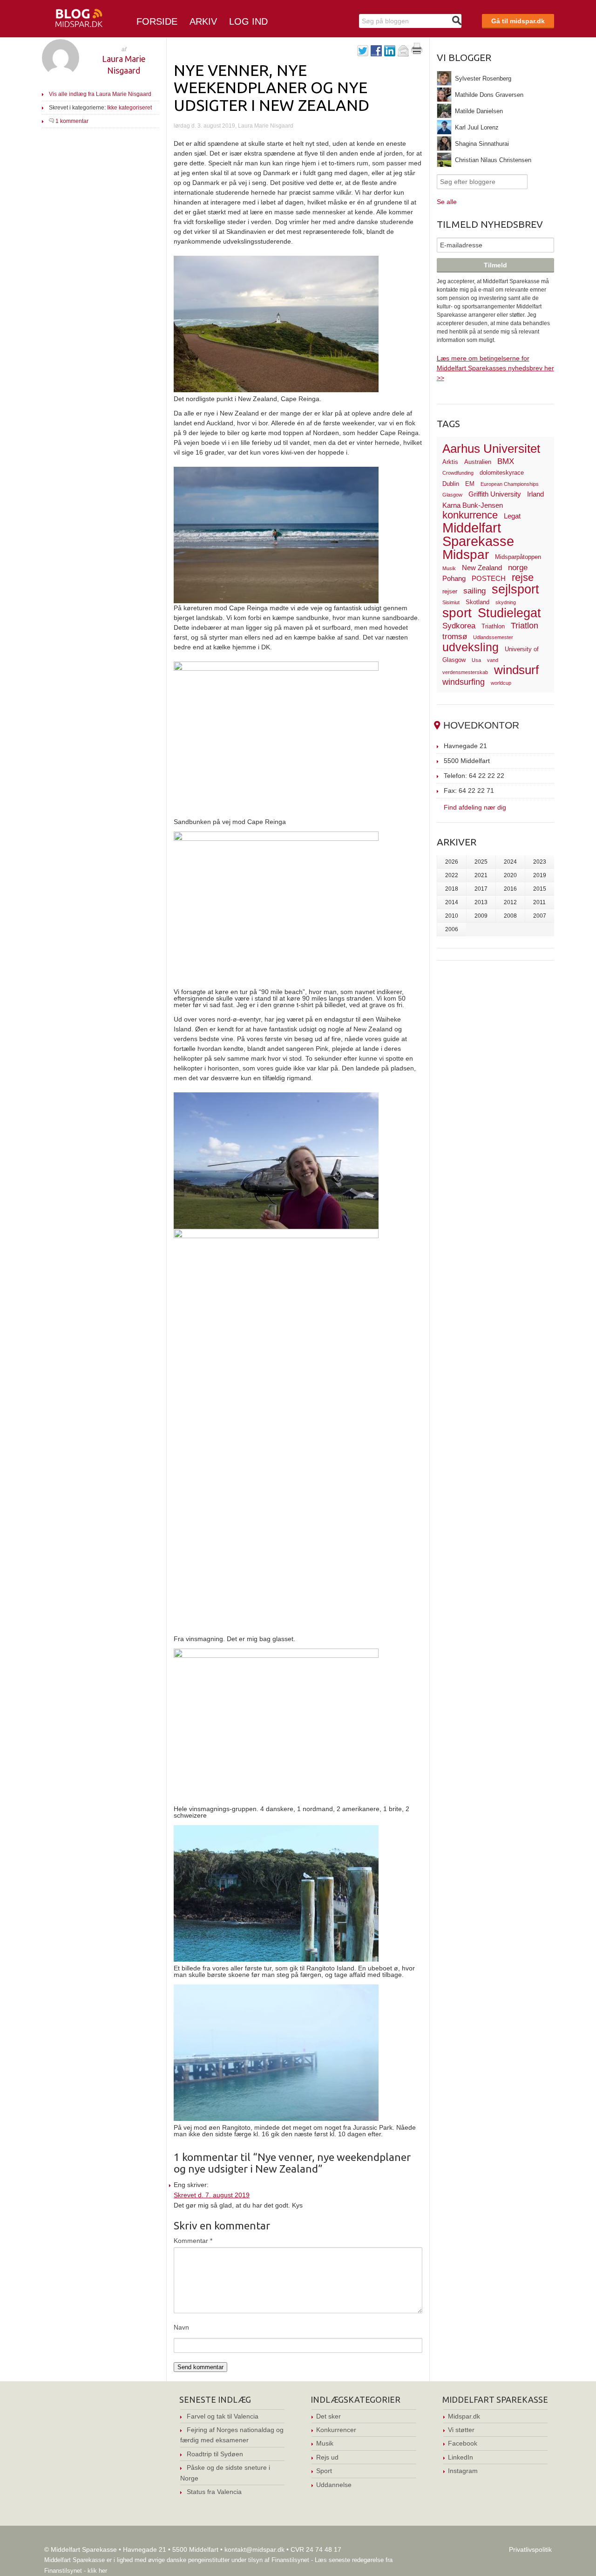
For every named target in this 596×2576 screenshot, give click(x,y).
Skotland (477, 602)
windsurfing (464, 682)
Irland (535, 494)
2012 (510, 902)
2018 (452, 889)
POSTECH (489, 578)
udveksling (471, 647)
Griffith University (495, 494)
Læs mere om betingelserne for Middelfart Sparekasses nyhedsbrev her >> (495, 368)
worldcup (501, 683)
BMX (506, 461)
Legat (512, 516)
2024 (510, 862)
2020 (510, 875)
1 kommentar (72, 121)
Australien (478, 462)
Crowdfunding (458, 473)
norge (518, 568)
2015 (540, 889)
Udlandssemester (493, 637)
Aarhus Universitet (491, 449)
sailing (474, 591)
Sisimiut (451, 602)
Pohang (454, 578)
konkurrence (470, 515)
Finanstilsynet (290, 2560)
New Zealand (482, 568)
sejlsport (515, 589)
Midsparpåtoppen (518, 557)
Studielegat (509, 613)
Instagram (463, 2471)
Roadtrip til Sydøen (215, 2454)
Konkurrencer (336, 2430)
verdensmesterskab (465, 672)
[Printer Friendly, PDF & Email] (417, 52)
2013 (481, 902)
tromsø (455, 637)
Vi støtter (461, 2430)
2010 (452, 916)
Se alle (447, 202)
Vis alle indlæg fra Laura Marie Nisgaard (100, 94)
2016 (510, 889)
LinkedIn (461, 2457)
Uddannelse (334, 2485)
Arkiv (203, 21)
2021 (481, 875)
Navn (181, 2327)
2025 (481, 862)
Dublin (451, 484)
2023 (540, 862)
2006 (452, 929)
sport (457, 613)
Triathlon (493, 626)
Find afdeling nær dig (475, 807)
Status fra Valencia (214, 2492)
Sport (324, 2471)
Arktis (450, 462)
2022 (452, 875)
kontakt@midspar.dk (254, 2549)
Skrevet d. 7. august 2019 (212, 2195)
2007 (540, 916)
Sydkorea (459, 626)
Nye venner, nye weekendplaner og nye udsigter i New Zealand (271, 87)
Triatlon (525, 625)
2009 (481, 916)
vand (493, 660)
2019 (540, 875)
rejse (523, 577)
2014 (452, 902)
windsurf (516, 670)
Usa (476, 660)
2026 (452, 862)
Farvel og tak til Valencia (223, 2416)
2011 (539, 902)
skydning (506, 602)
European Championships (510, 484)
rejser (450, 591)
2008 (510, 916)
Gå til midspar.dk (518, 21)
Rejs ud (327, 2457)
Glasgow (452, 495)
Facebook (463, 2443)
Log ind (248, 21)
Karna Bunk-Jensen (473, 505)
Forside (157, 21)
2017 (481, 889)
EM (470, 484)
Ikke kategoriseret (129, 108)
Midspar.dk (464, 2416)
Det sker (328, 2416)
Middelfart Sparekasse (478, 535)
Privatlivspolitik (530, 2549)
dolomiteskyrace (502, 473)
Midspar (466, 555)
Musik (449, 568)
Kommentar (193, 2241)
